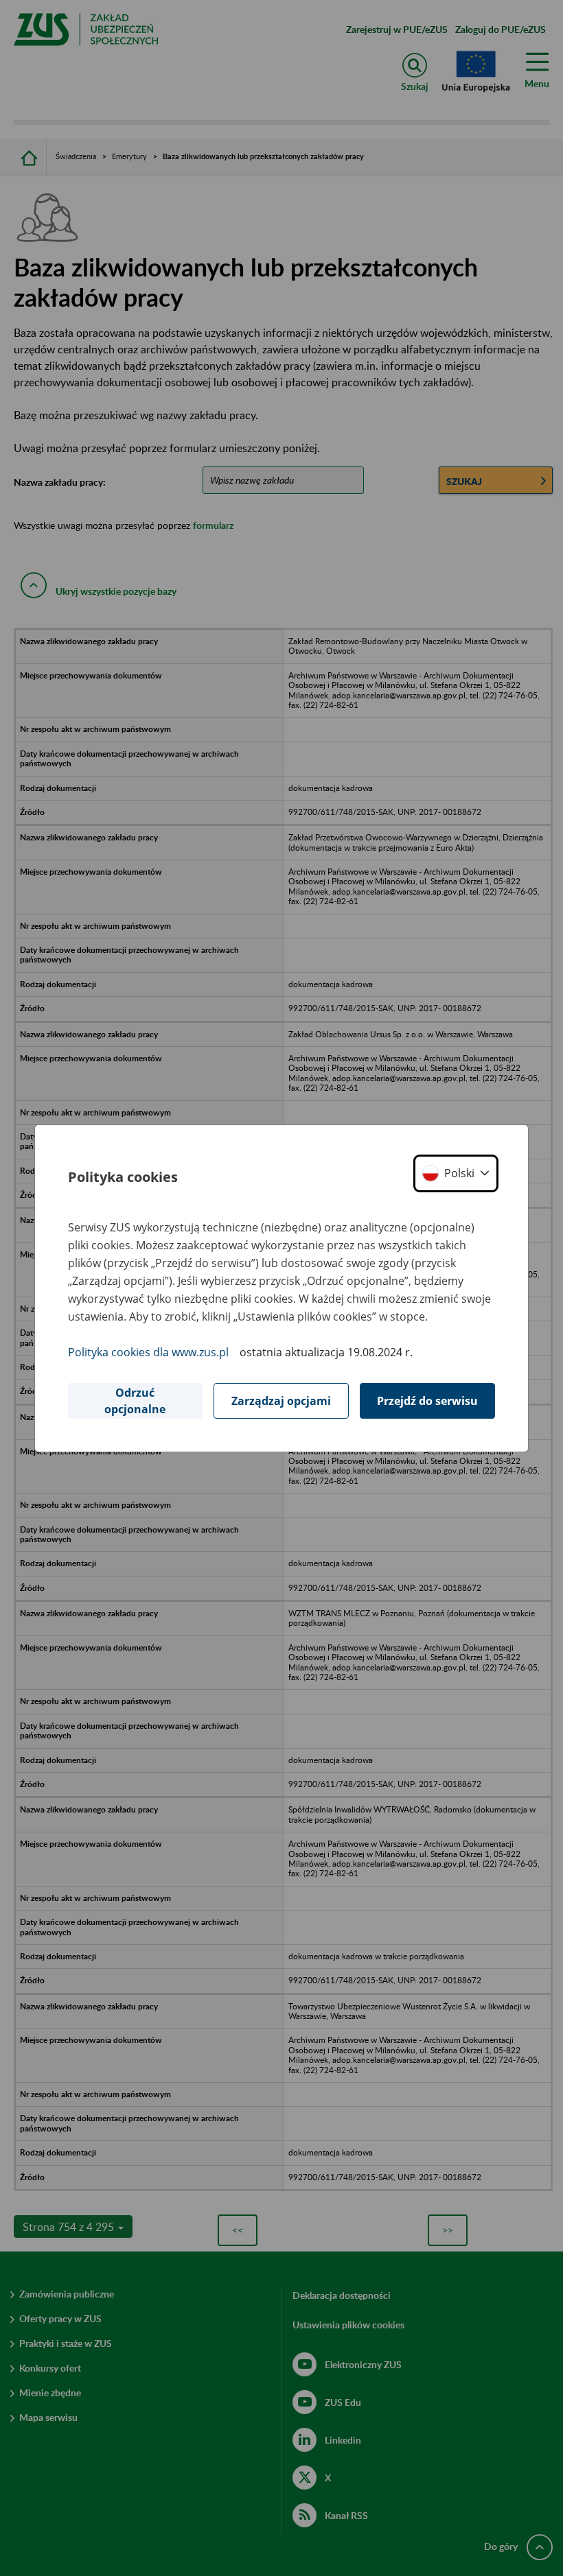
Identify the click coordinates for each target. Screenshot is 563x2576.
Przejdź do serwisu (427, 1401)
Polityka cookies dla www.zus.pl (148, 1352)
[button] (456, 1173)
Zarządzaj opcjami (281, 1401)
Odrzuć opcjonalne (135, 1401)
